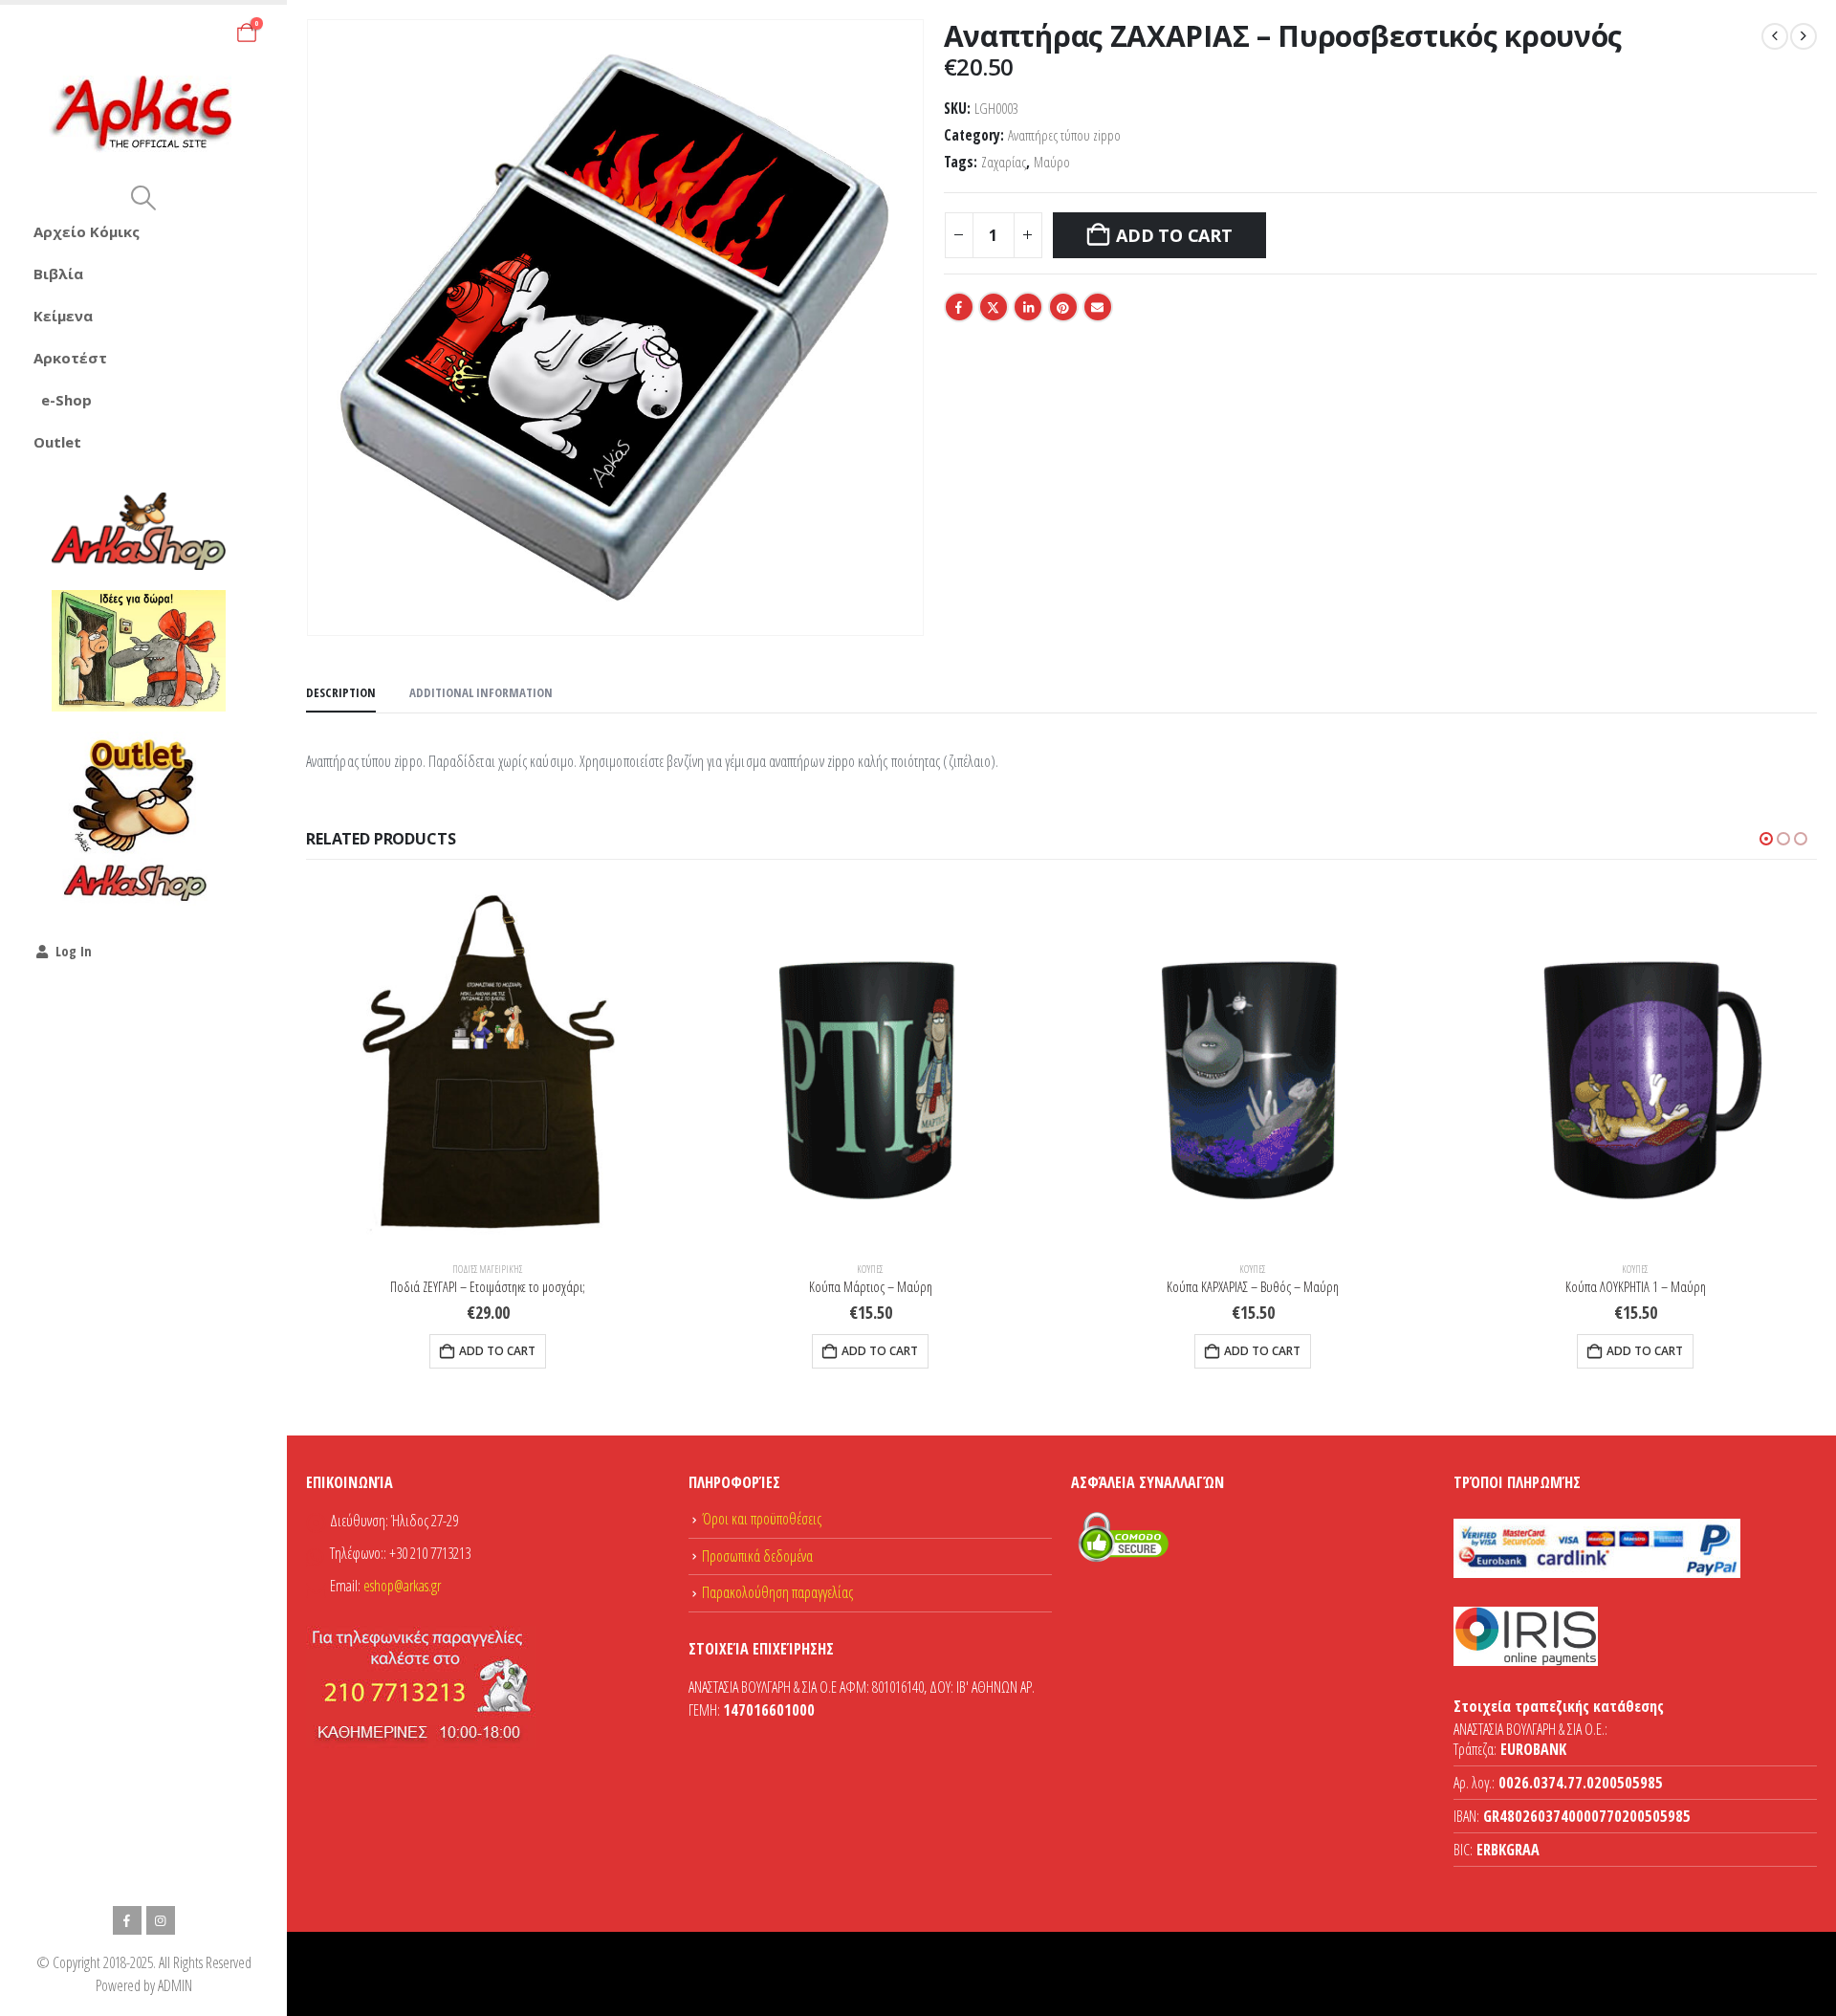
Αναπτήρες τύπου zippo (1064, 135)
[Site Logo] (144, 114)
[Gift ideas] (139, 651)
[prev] (1775, 36)
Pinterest (1063, 307)
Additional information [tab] (481, 692)
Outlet (57, 442)
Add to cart (1174, 235)
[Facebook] (127, 1920)
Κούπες (870, 1269)
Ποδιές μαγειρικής (488, 1269)
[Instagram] (161, 1920)
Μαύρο (1052, 162)
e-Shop (66, 400)
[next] (1803, 36)
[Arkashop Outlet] (139, 819)
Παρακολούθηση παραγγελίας (777, 1592)
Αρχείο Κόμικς (87, 231)
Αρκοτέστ (70, 358)
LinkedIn (1028, 307)
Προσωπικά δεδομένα (757, 1556)
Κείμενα (63, 316)
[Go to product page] (488, 1064)
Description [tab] (341, 692)
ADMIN (175, 1985)
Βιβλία (58, 274)
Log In (74, 951)
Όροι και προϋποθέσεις (762, 1519)
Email (1098, 307)
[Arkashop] (139, 531)
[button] (143, 198)
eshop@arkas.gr (402, 1586)
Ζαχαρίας (1004, 162)
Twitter (994, 307)
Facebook (959, 307)
